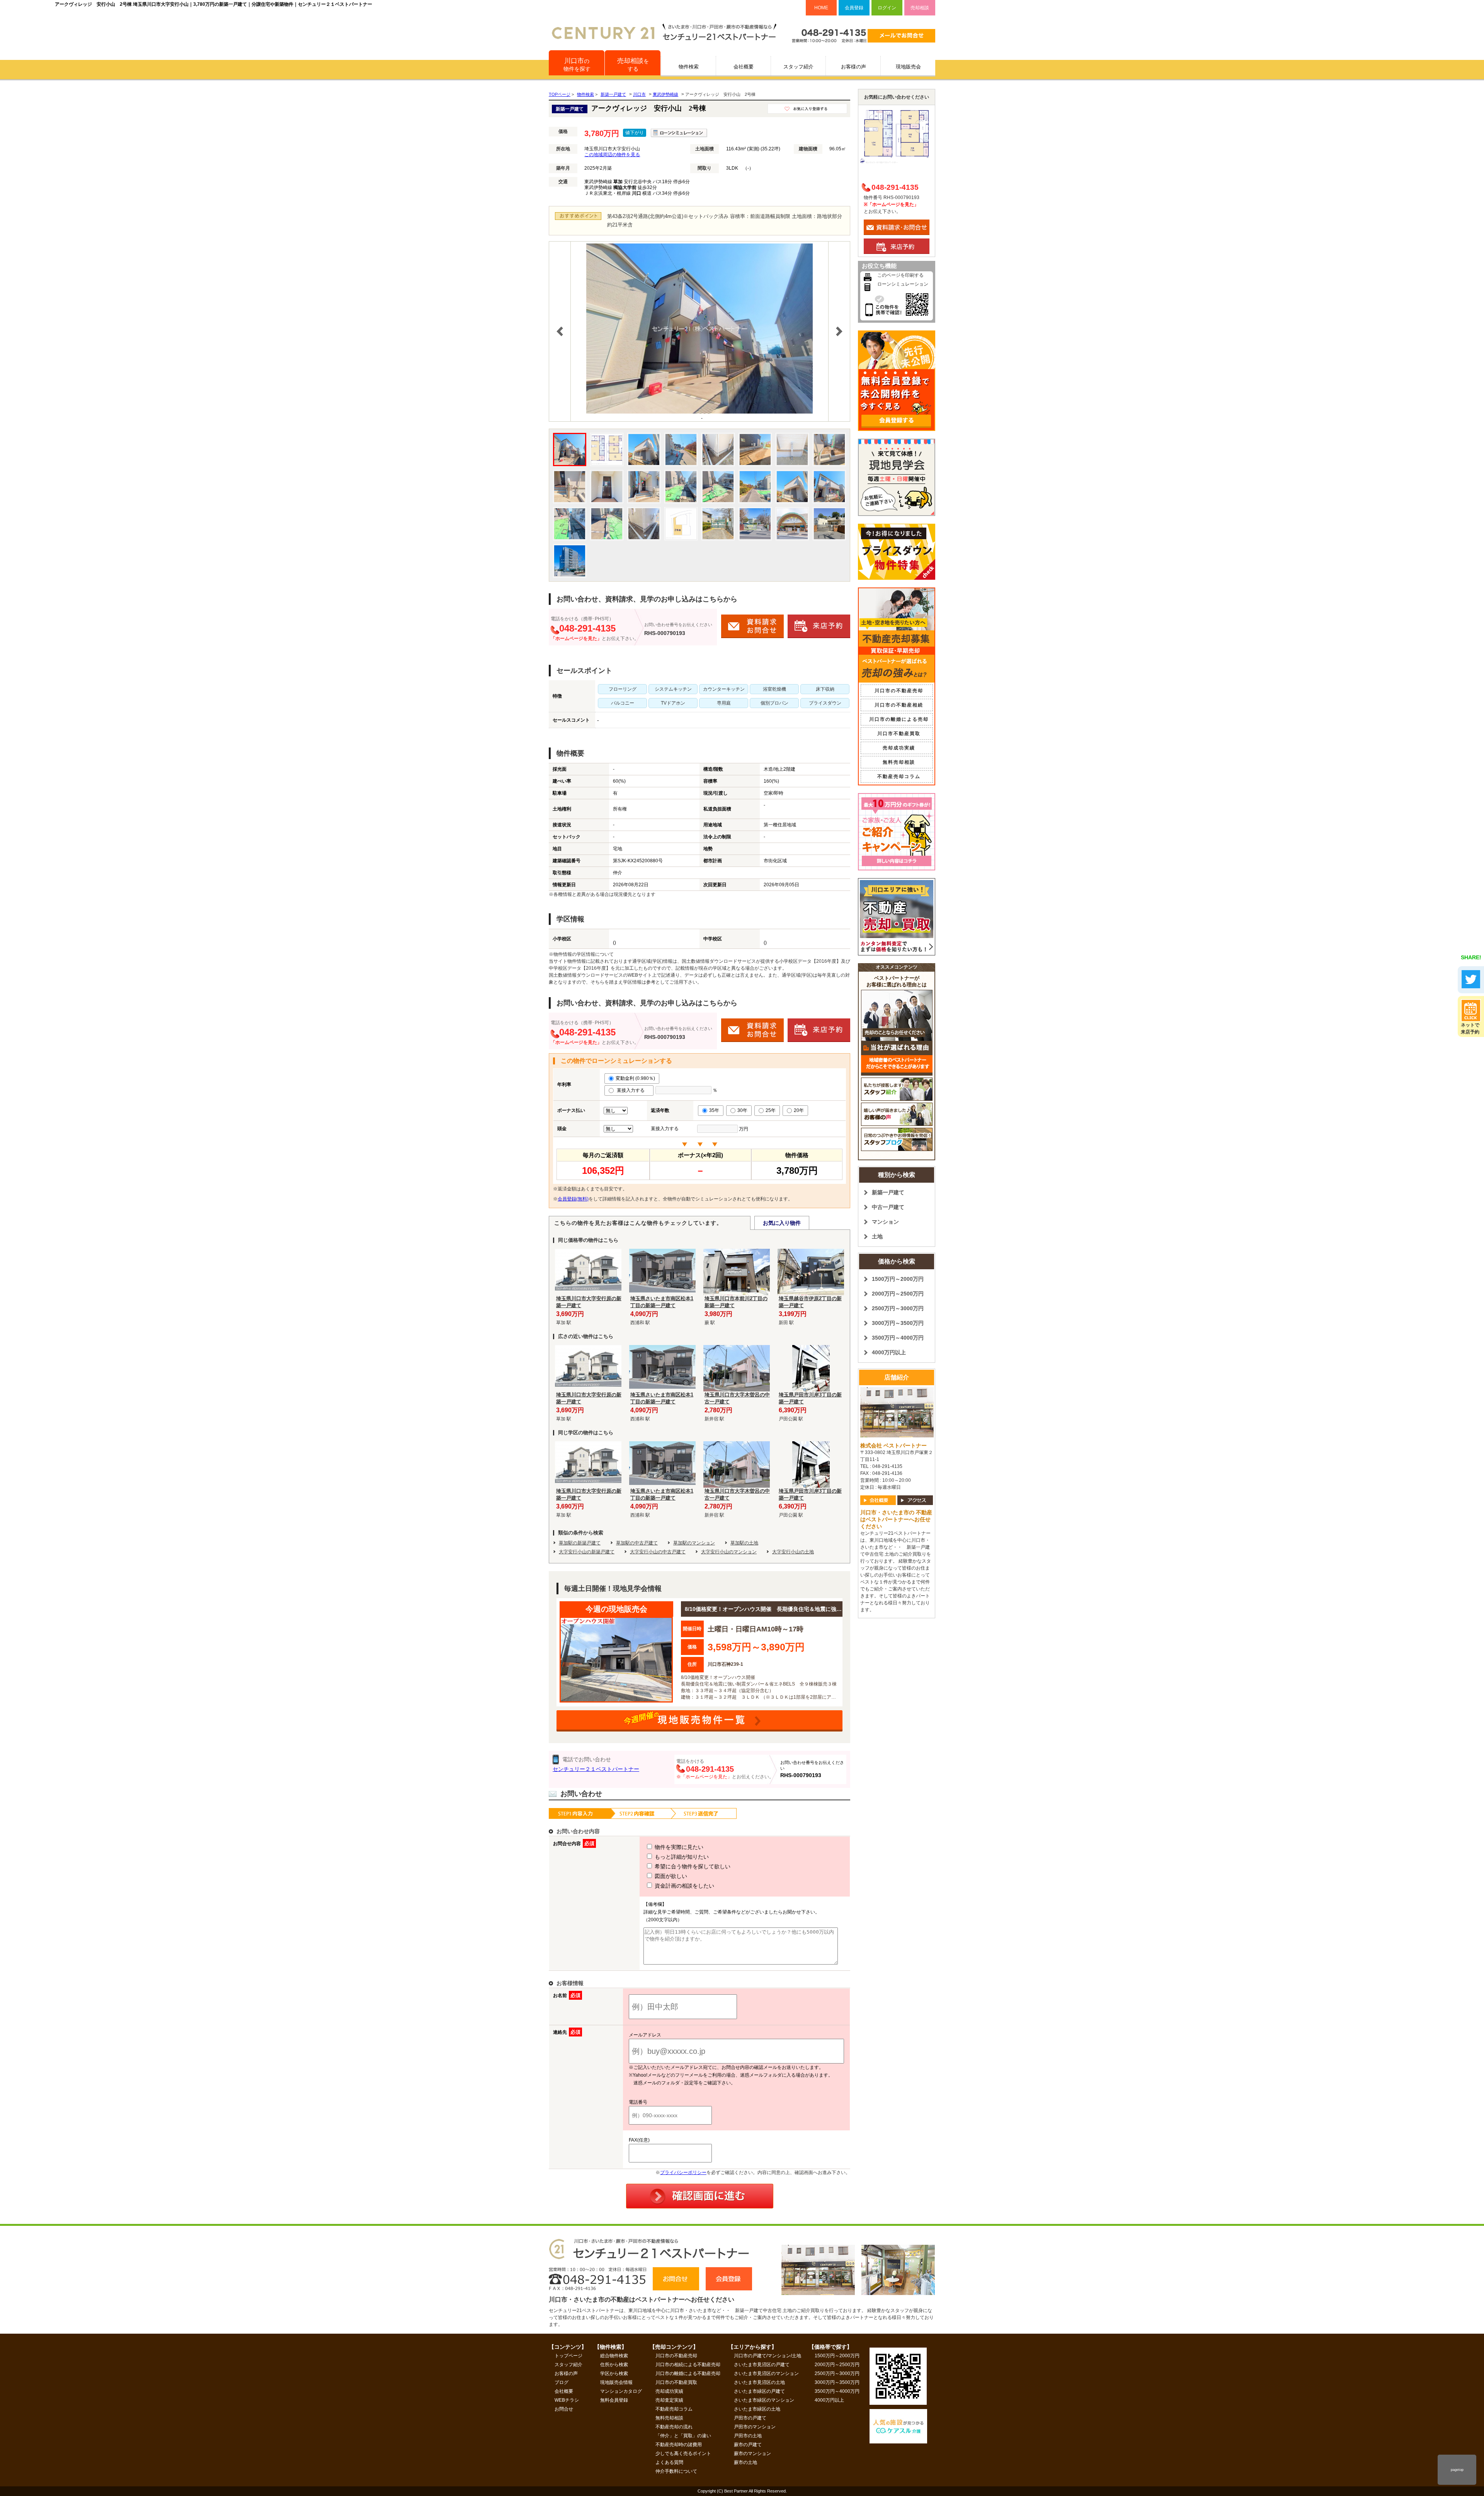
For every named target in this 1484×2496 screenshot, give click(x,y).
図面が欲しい (670, 1876)
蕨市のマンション (752, 2453)
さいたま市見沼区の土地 (759, 2382)
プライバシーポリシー (683, 2173)
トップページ (568, 2356)
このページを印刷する (900, 275)
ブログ (562, 2382)
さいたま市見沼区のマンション (766, 2373)
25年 (771, 1110)
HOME (821, 8)
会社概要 (744, 67)
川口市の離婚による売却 (899, 719)
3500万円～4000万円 (898, 1338)
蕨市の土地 (745, 2462)
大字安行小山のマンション (729, 1552)
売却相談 (920, 8)
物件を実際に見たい (678, 1847)
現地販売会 (908, 67)
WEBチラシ (567, 2400)
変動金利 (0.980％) (635, 1078)
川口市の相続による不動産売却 (688, 2365)
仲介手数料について (676, 2471)
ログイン (887, 8)
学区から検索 (614, 2373)
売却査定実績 (669, 2400)
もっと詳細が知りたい (681, 1857)
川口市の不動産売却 (899, 691)
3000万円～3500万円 (898, 1323)
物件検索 (689, 67)
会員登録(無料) (573, 1199)
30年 (742, 1110)
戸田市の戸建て (750, 2418)
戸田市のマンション (755, 2427)
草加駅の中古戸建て (637, 1543)
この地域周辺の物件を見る (612, 155)
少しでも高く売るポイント (683, 2453)
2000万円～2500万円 (898, 1294)
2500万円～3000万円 (898, 1308)
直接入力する (632, 1090)
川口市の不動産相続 (899, 705)
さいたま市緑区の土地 (757, 2409)
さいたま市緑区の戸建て (759, 2391)
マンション (885, 1222)
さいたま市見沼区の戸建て (762, 2365)
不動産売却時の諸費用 (679, 2445)
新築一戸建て (888, 1192)
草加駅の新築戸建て (580, 1543)
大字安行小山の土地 (793, 1552)
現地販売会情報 (616, 2382)
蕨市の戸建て (748, 2445)
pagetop (1457, 2470)
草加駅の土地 (744, 1543)
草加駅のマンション (694, 1543)
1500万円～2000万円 (898, 1279)
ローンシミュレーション (903, 284)
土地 (877, 1236)
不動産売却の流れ (674, 2427)
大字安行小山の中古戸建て (658, 1552)
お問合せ (564, 2409)
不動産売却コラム (899, 776)
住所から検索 (614, 2365)
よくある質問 (669, 2462)
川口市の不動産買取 (676, 2382)
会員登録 (854, 8)
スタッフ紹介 (798, 67)
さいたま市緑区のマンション (764, 2400)
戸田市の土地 (748, 2436)
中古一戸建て (888, 1207)
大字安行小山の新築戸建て (587, 1552)
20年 (799, 1110)
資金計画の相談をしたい (684, 1886)
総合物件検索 (614, 2356)
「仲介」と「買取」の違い (683, 2436)
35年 (714, 1110)
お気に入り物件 (782, 1223)
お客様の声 (853, 67)
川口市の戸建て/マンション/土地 (768, 2356)
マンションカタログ (621, 2391)
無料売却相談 (899, 762)
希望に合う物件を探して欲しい (692, 1866)
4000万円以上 (889, 1352)
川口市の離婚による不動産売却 (688, 2373)
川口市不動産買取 (899, 734)
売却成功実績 (899, 748)
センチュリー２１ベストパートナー (596, 1769)
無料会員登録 (614, 2400)
